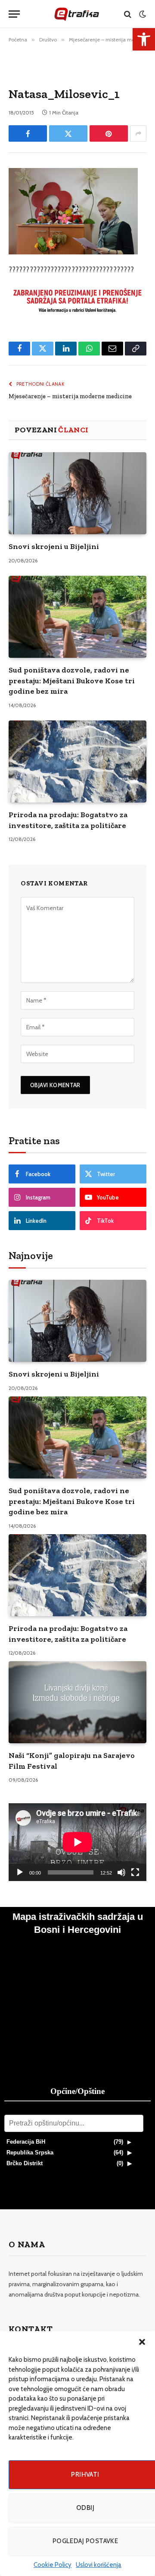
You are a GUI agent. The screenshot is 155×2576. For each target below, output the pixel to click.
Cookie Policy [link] (53, 2565)
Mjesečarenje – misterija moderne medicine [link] (70, 396)
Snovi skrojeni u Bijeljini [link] (54, 546)
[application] (77, 1842)
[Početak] (20, 1872)
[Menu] (14, 14)
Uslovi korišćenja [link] (99, 2565)
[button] (142, 2342)
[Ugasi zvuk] (121, 1872)
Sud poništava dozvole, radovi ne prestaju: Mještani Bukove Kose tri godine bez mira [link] (72, 680)
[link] (144, 39)
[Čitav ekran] (135, 1872)
